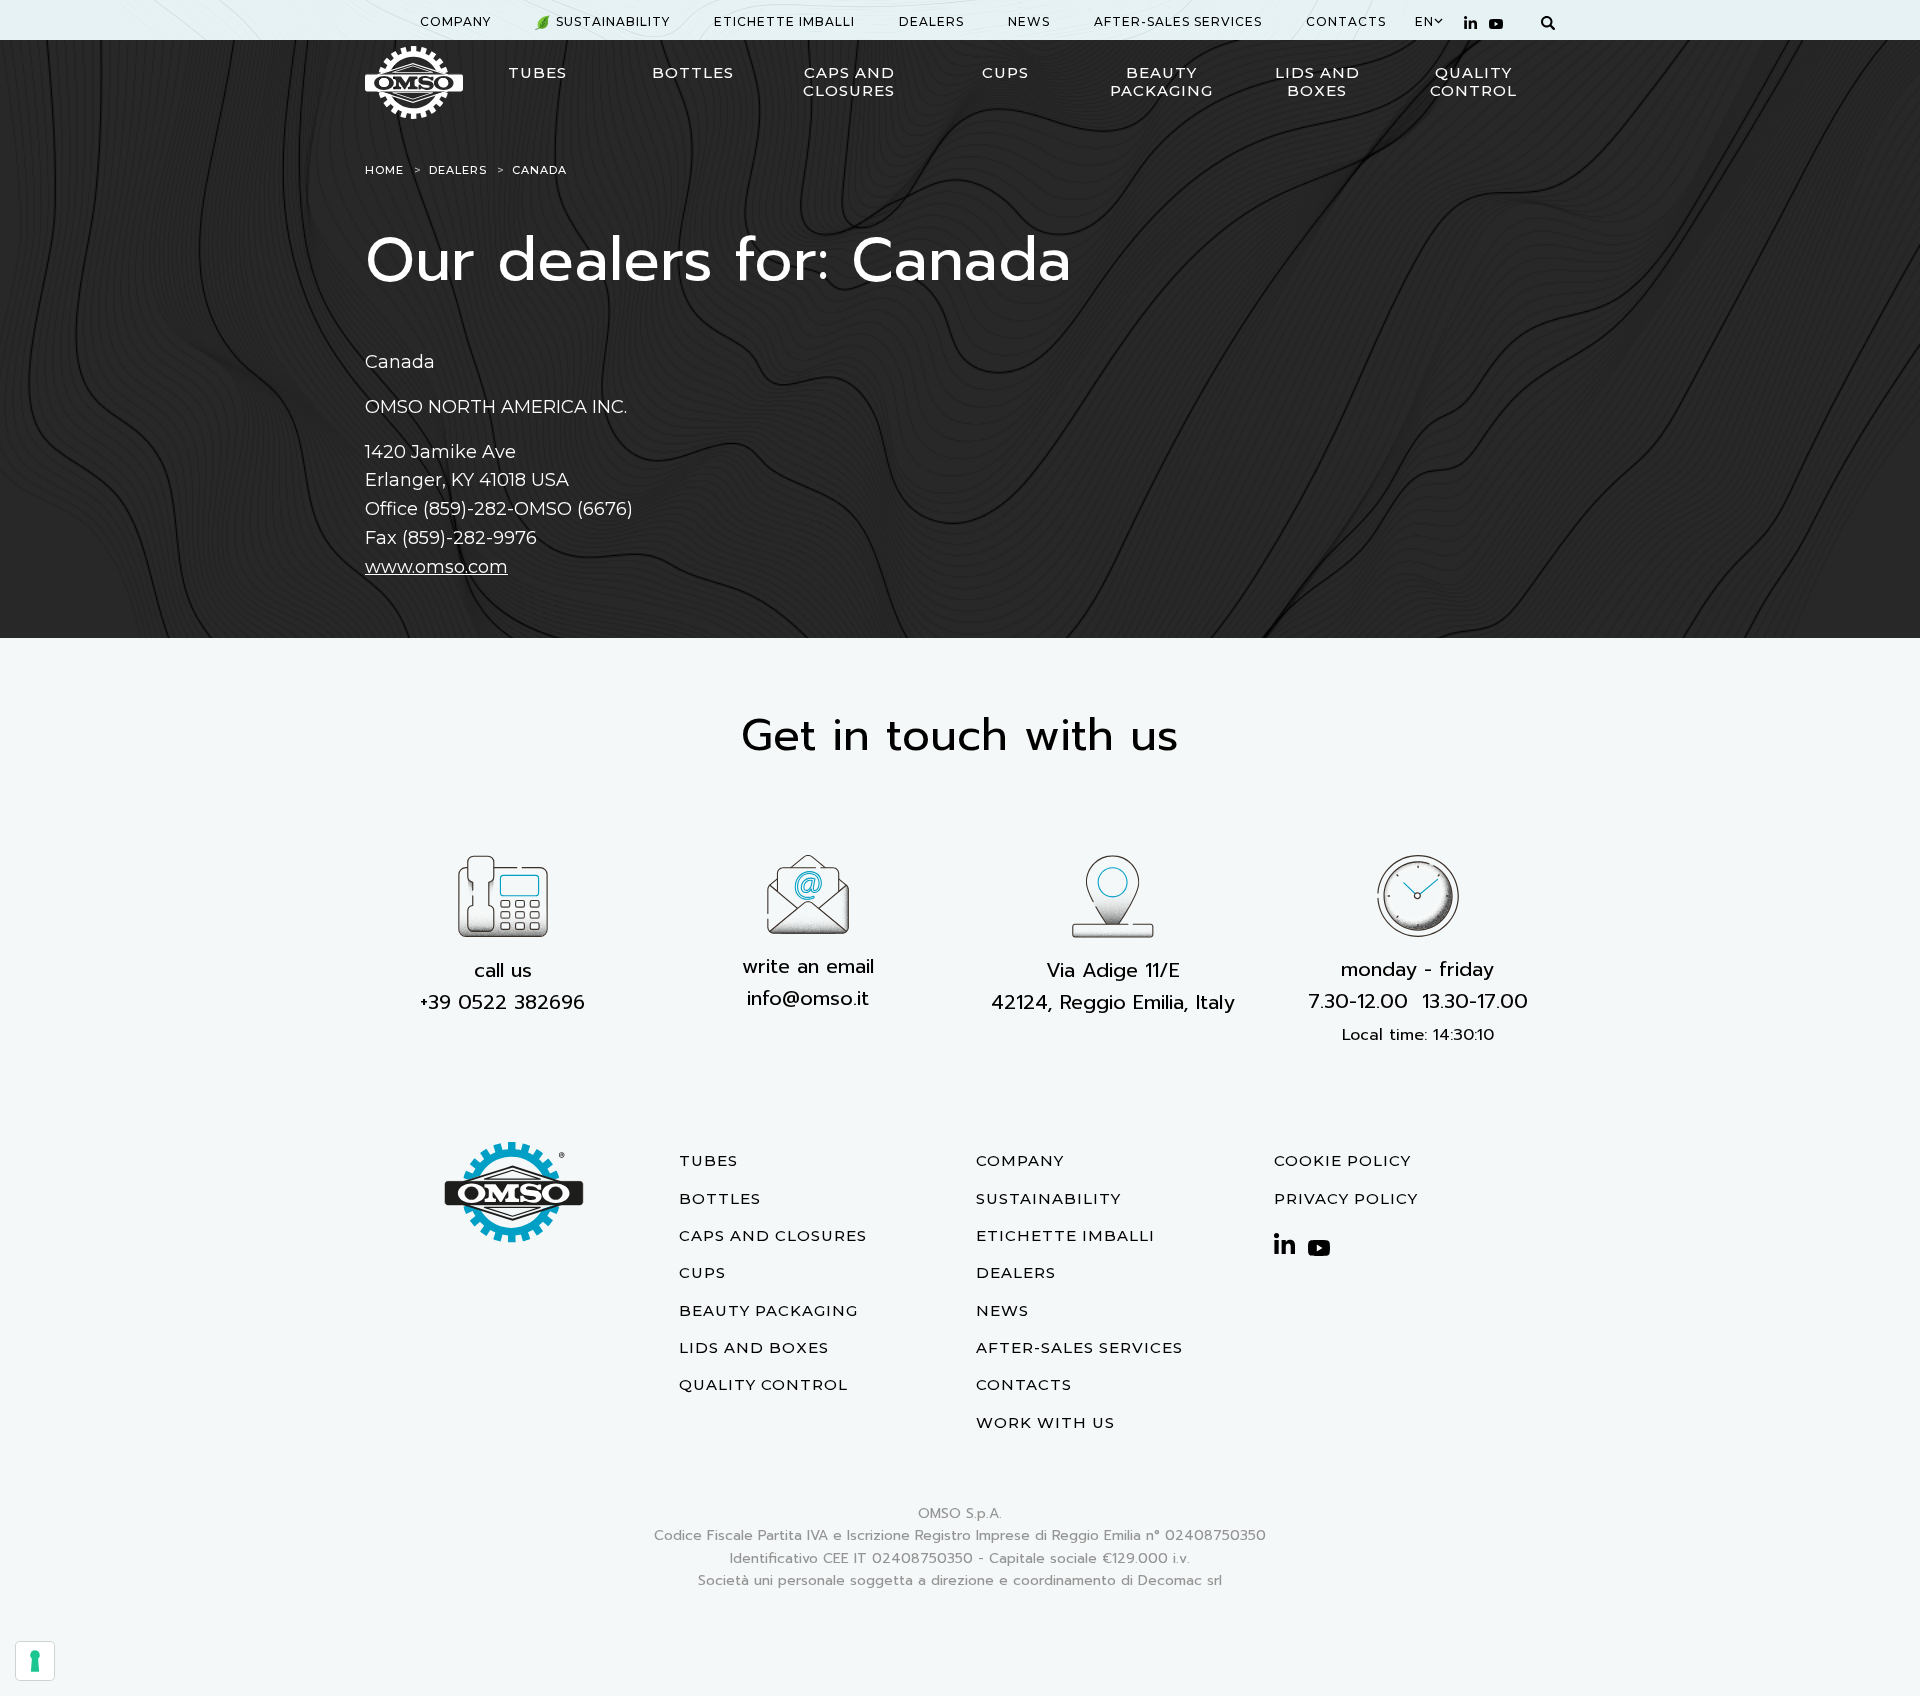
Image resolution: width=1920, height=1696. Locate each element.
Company (455, 21)
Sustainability (613, 21)
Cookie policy (1342, 1160)
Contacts (1346, 21)
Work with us (1045, 1422)
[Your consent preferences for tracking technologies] (35, 1661)
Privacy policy (1346, 1198)
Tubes (537, 72)
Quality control (1473, 81)
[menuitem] (455, 22)
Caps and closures (849, 81)
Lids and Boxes (1317, 81)
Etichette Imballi (784, 21)
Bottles (693, 72)
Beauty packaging (1161, 81)
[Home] (414, 82)
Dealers (931, 21)
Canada (539, 170)
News (1029, 21)
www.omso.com (436, 567)
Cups (1005, 72)
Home (384, 170)
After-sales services (1178, 21)
